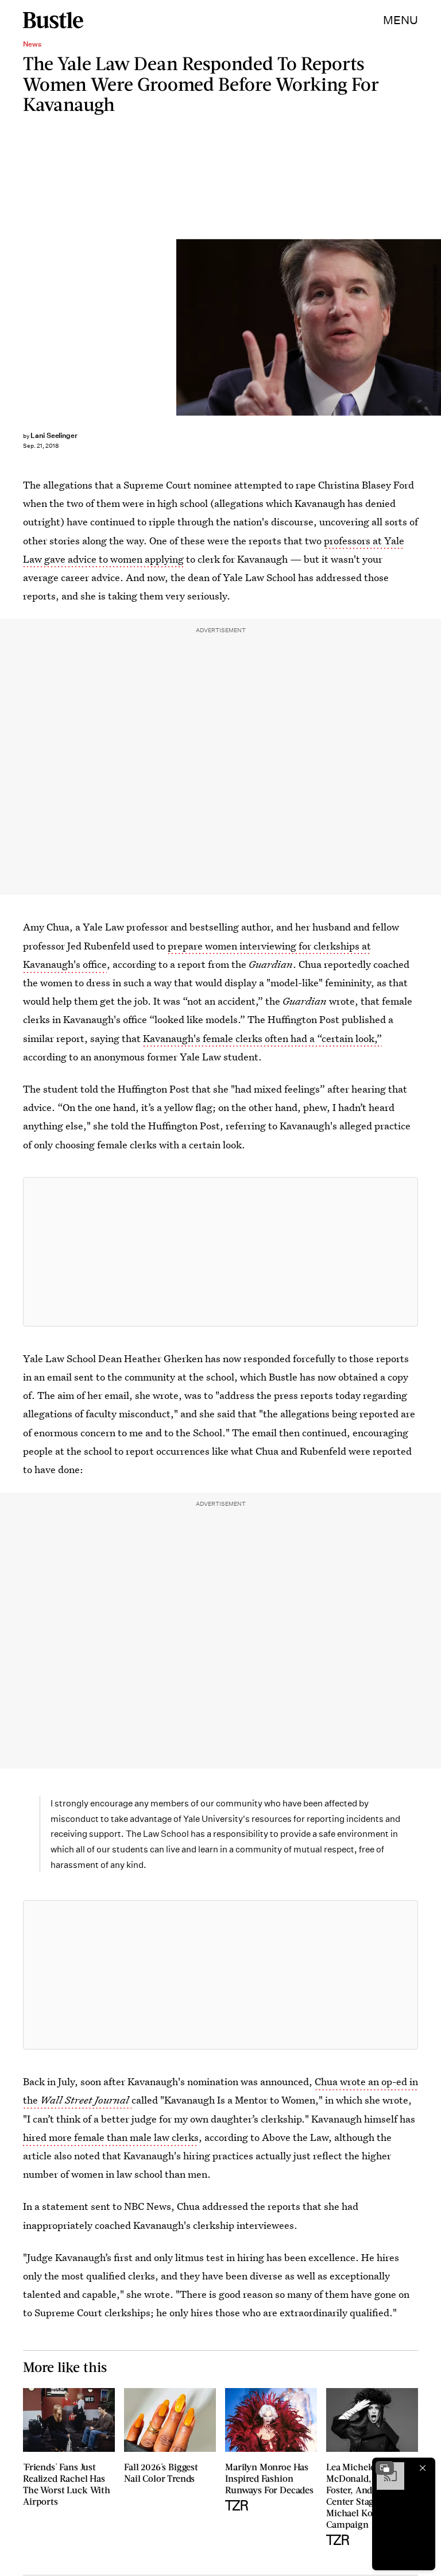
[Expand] (385, 2468)
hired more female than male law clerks (111, 2137)
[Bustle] (53, 20)
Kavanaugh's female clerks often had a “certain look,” (262, 1038)
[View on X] (220, 1252)
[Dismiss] (423, 2468)
